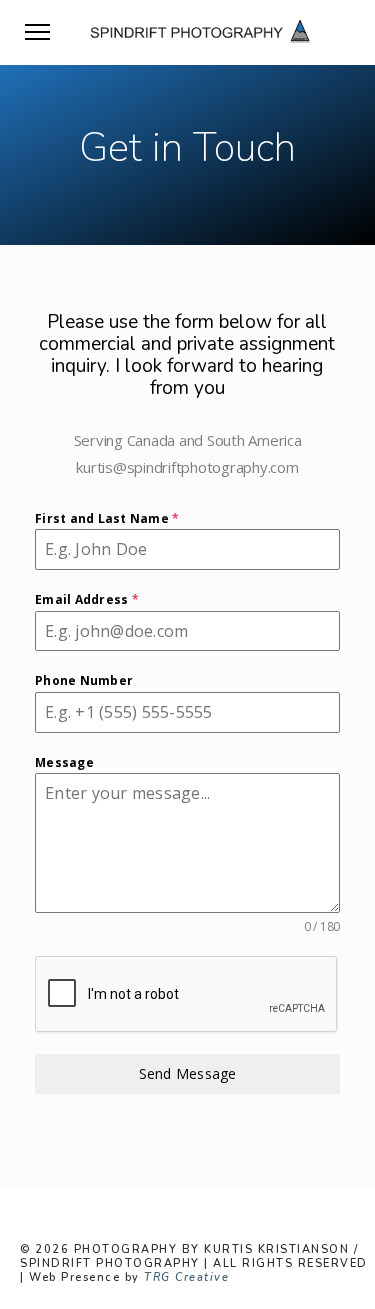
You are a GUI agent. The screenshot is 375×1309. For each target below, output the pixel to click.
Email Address (87, 599)
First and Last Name (107, 518)
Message (64, 762)
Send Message (188, 1073)
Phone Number (84, 680)
